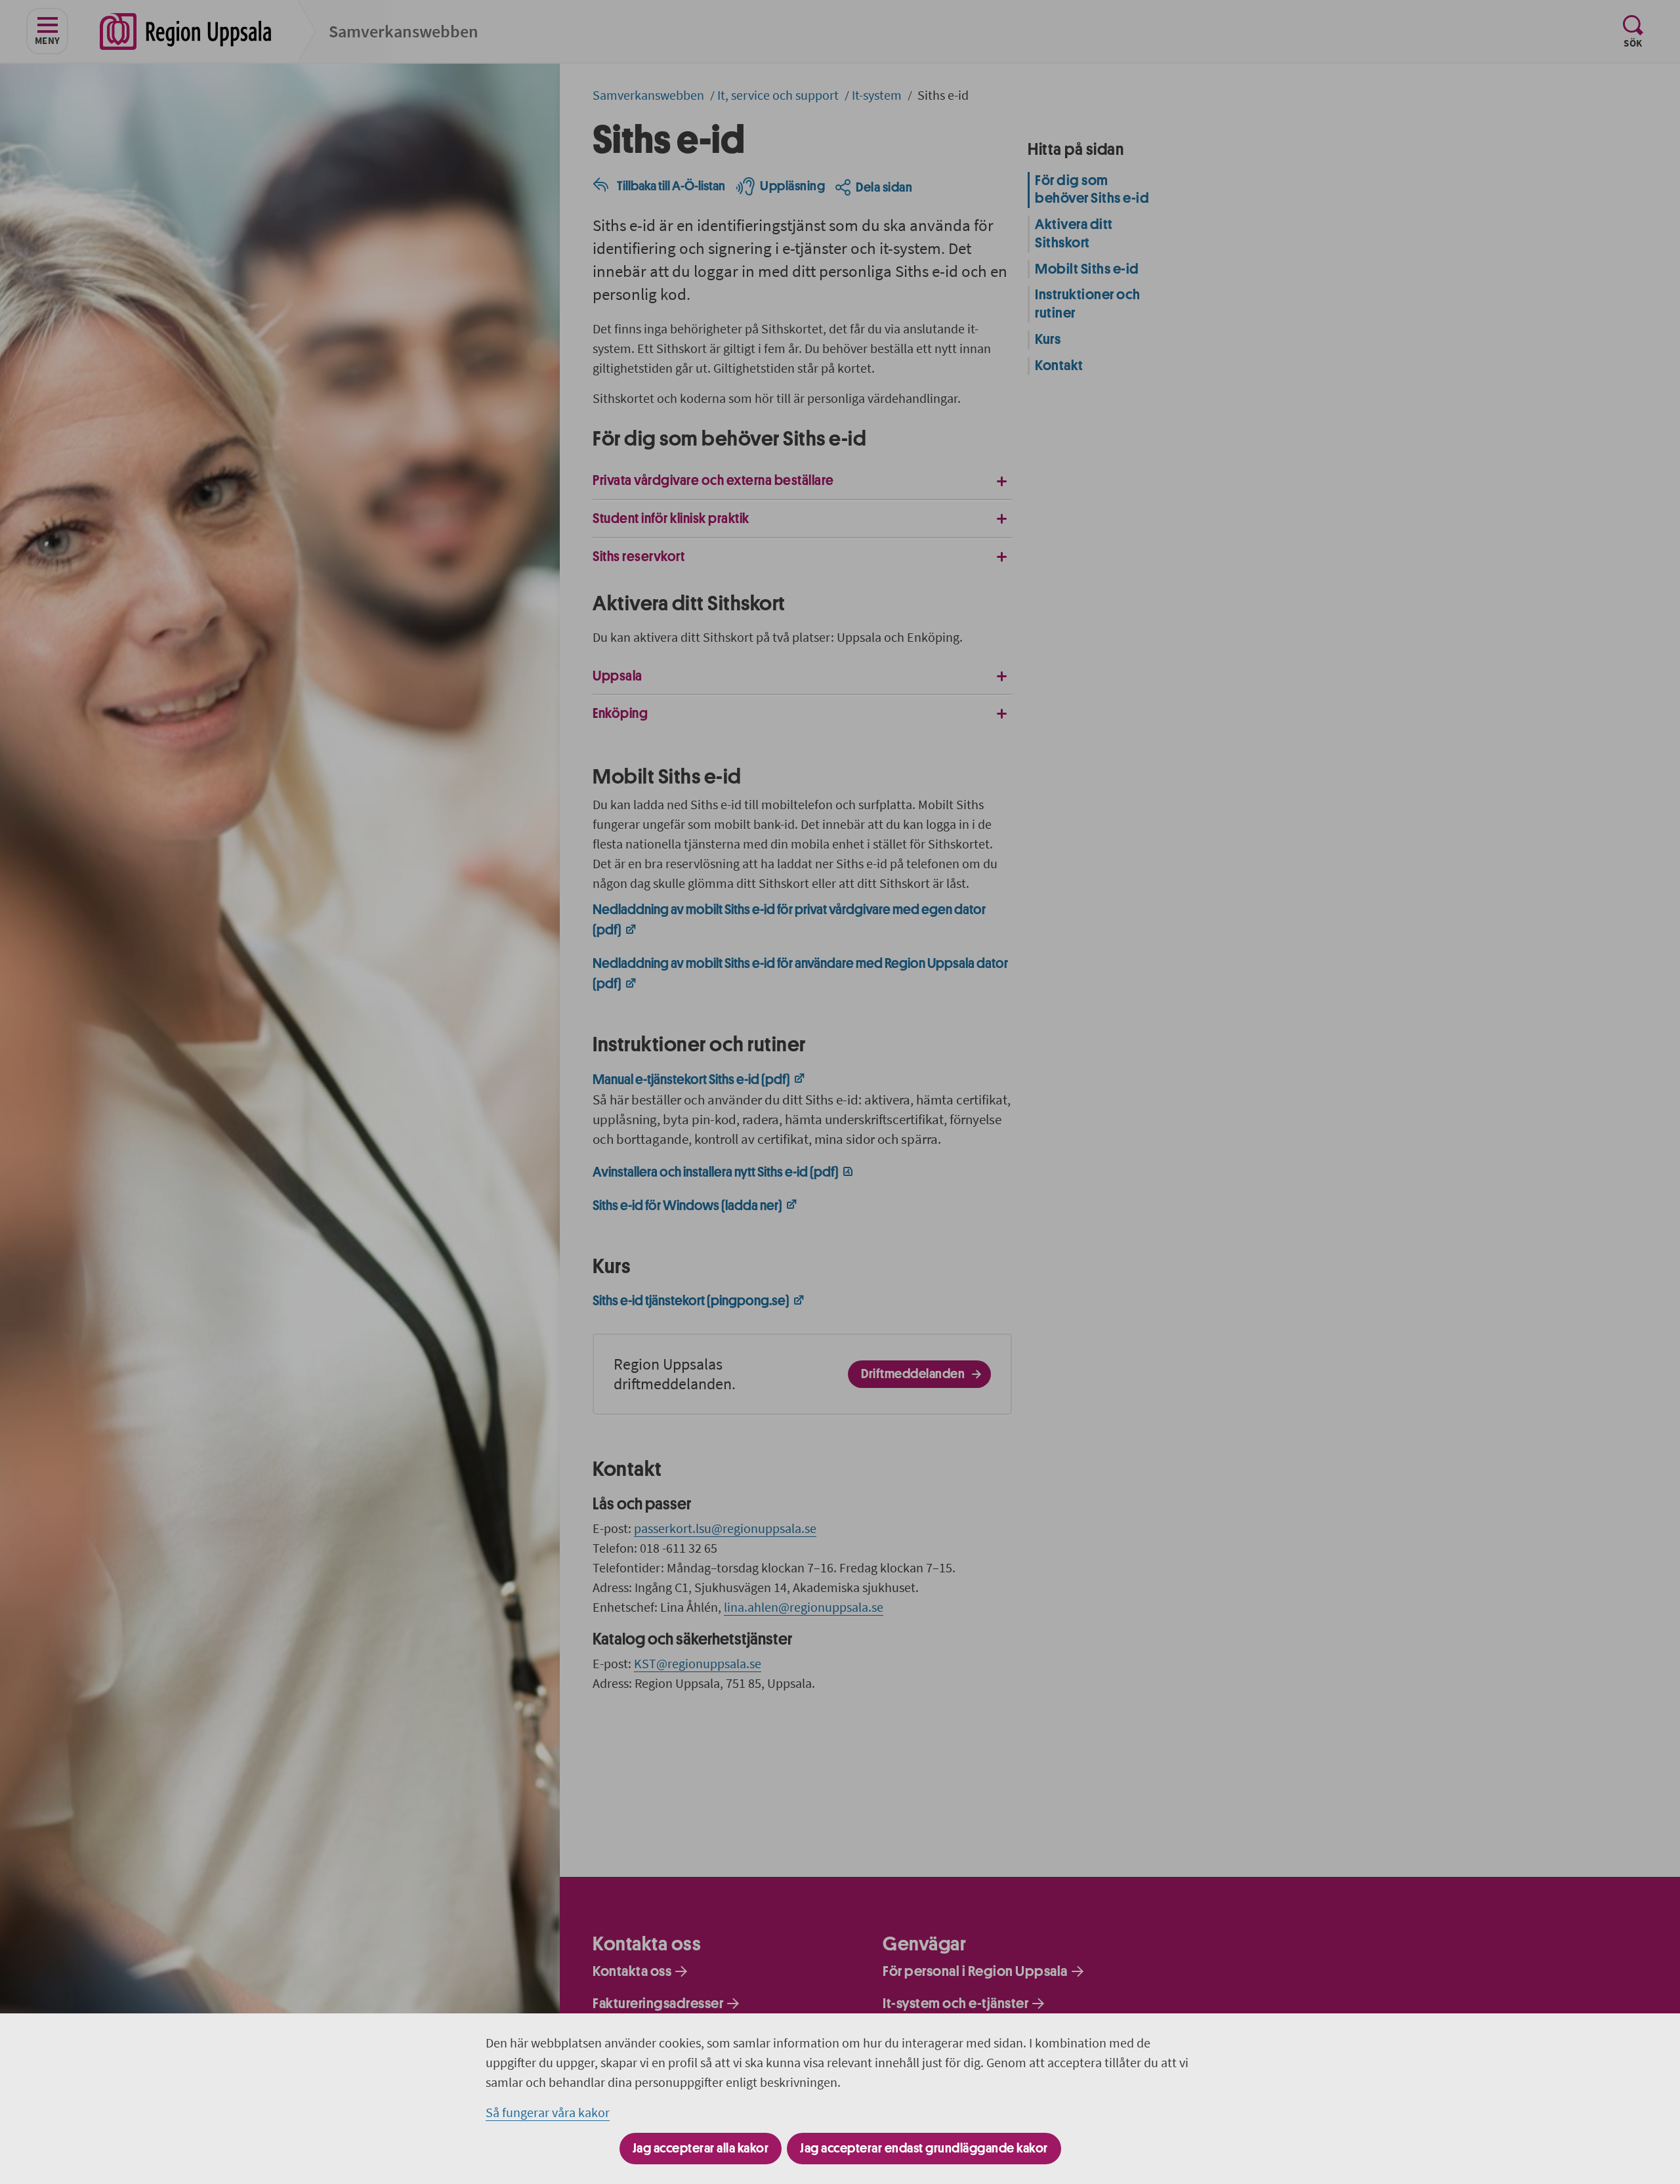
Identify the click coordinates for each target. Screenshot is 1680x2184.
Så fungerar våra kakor (548, 2112)
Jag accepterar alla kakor (701, 2148)
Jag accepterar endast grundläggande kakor (924, 2148)
